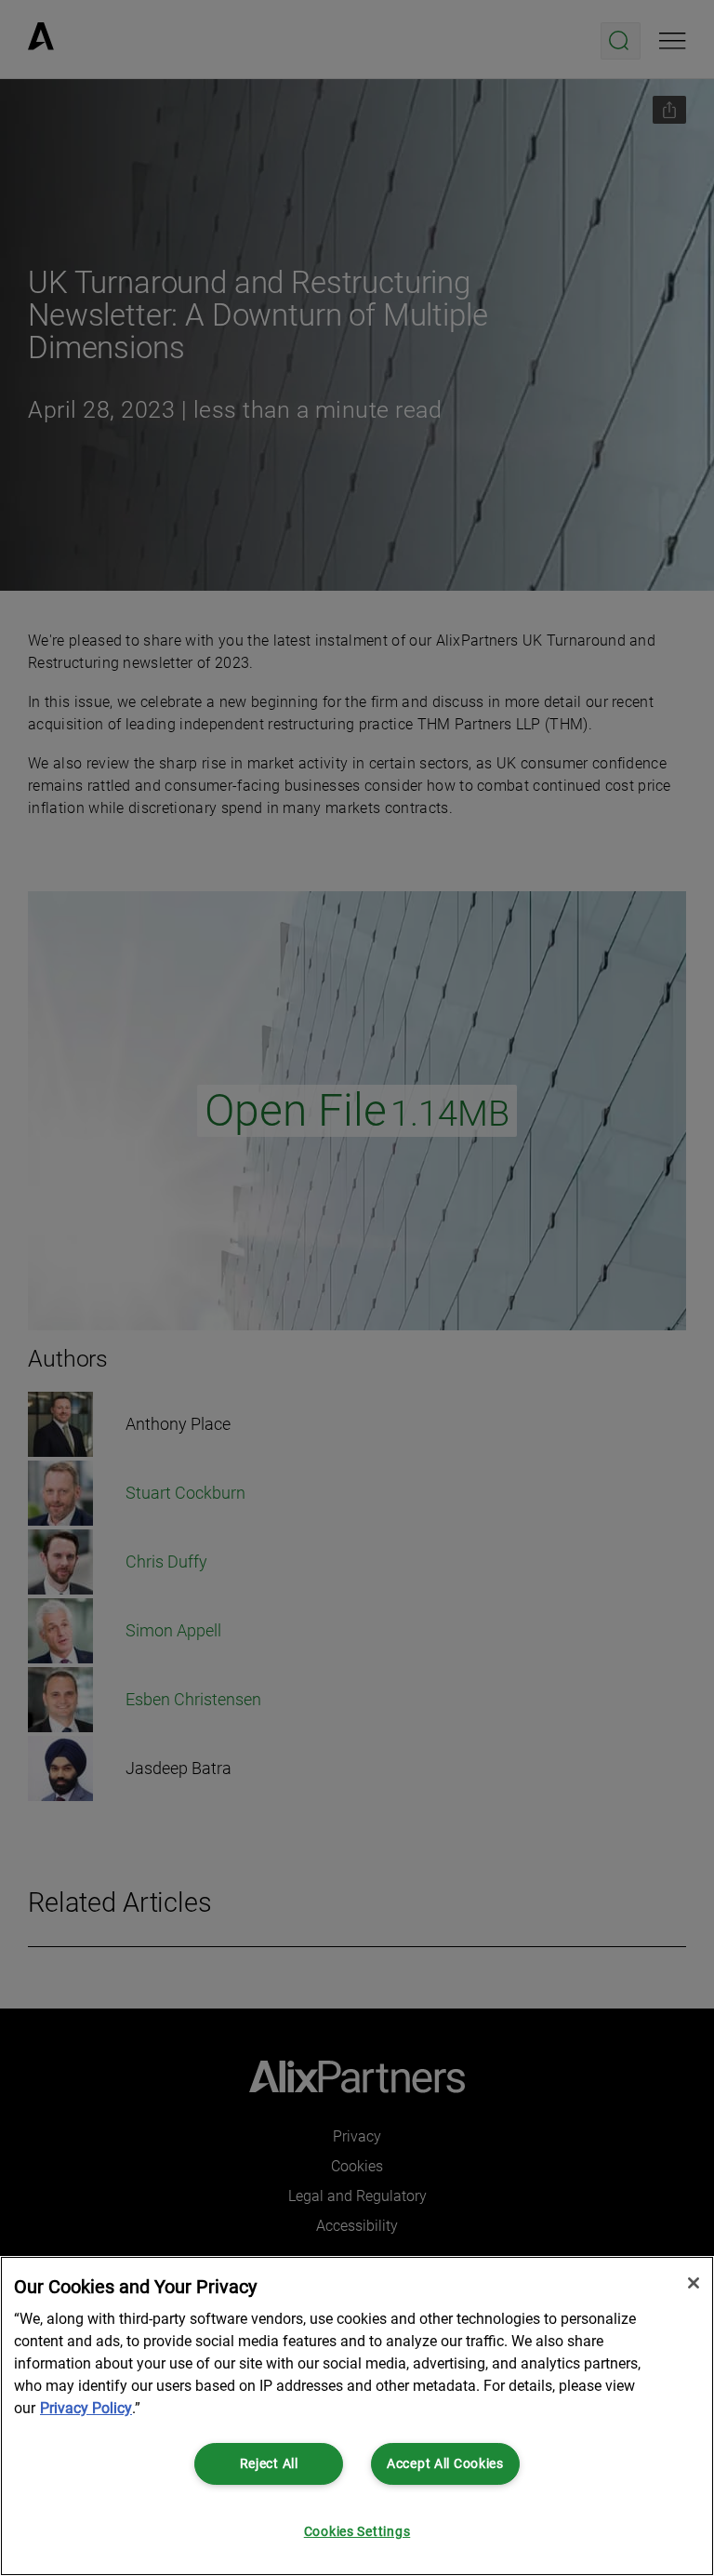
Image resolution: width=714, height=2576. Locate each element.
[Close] (694, 2283)
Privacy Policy (86, 2408)
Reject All (269, 2464)
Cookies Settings (357, 2532)
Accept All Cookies (445, 2464)
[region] (357, 2416)
